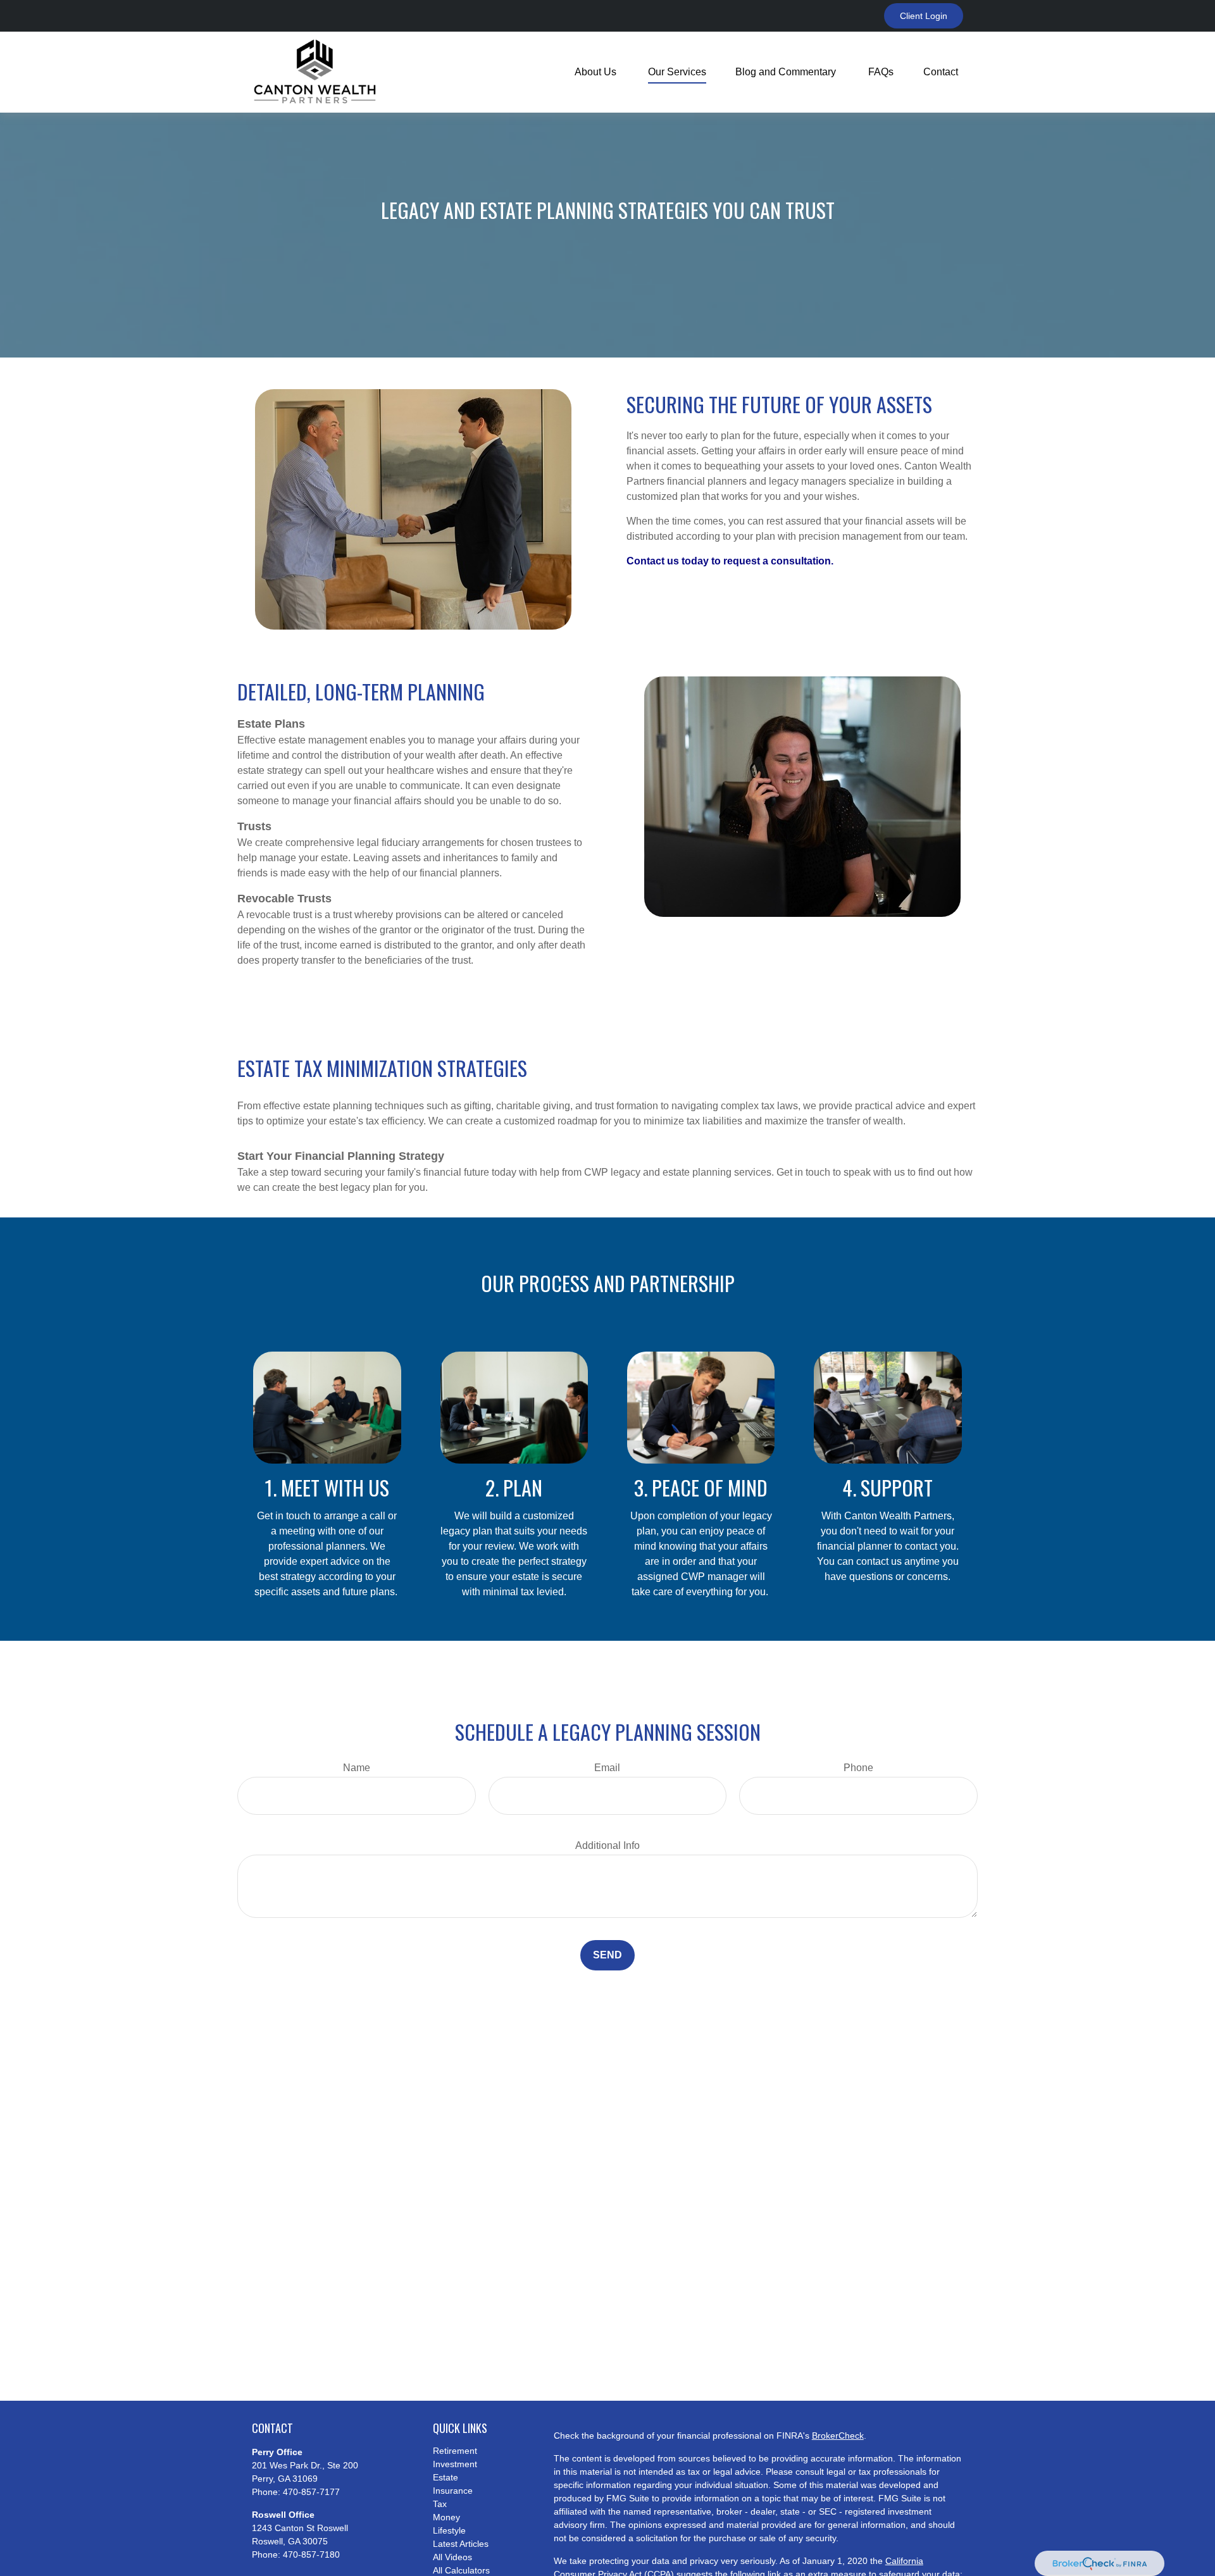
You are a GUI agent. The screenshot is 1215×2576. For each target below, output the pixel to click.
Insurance (453, 2491)
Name (357, 1768)
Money (446, 2517)
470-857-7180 (311, 2554)
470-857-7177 (311, 2492)
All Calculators (461, 2570)
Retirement (455, 2451)
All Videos (452, 2557)
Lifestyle (449, 2530)
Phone (858, 1768)
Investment (455, 2464)
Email (607, 1768)
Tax (440, 2504)
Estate (445, 2477)
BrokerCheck (838, 2436)
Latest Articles (461, 2544)
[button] (597, 72)
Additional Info (607, 1845)
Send (607, 1955)
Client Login (924, 16)
